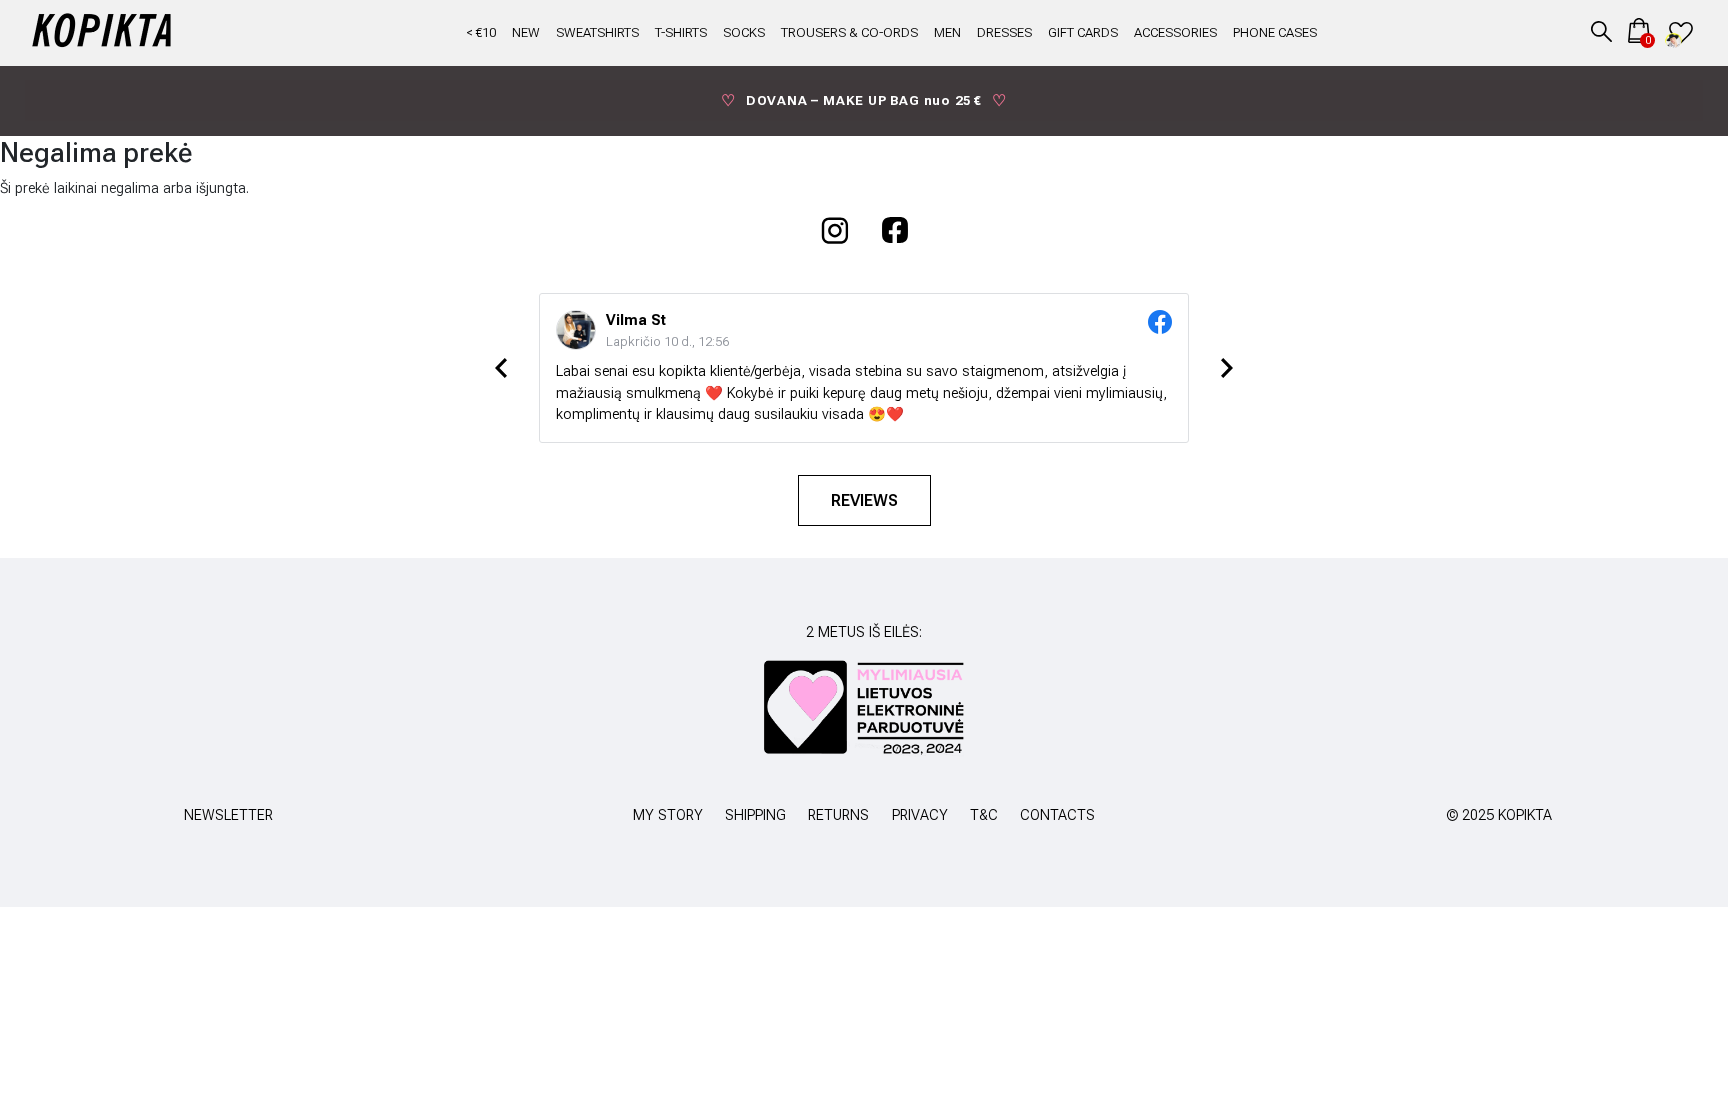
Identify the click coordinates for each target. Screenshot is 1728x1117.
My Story (668, 815)
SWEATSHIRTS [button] (597, 32)
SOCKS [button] (744, 32)
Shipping (755, 815)
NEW (526, 32)
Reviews (864, 500)
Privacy (920, 815)
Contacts (1057, 815)
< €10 (481, 32)
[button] (1601, 30)
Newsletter (228, 815)
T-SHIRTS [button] (681, 32)
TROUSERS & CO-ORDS (849, 32)
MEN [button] (947, 32)
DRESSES (1004, 32)
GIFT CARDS (1083, 32)
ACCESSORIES (1175, 32)
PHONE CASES (1275, 32)
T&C (984, 815)
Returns (838, 815)
